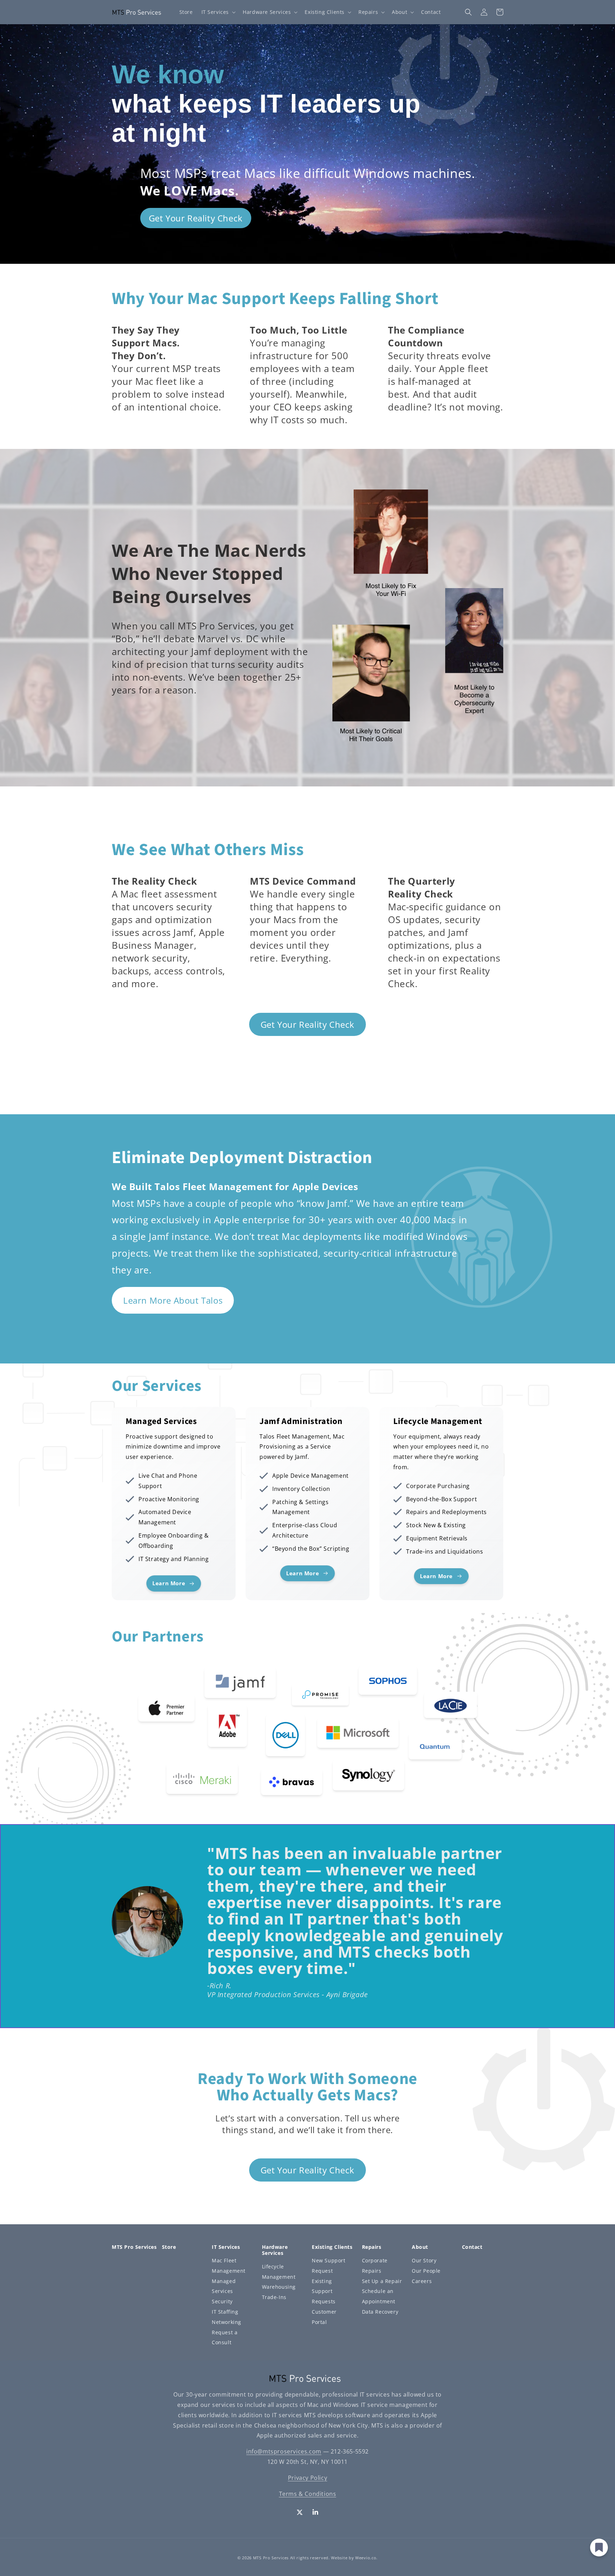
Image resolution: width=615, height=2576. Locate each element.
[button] (218, 12)
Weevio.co (366, 2558)
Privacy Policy (307, 2478)
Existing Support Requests (324, 2291)
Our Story (424, 2260)
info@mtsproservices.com (284, 2451)
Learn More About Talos (173, 1300)
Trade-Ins (274, 2297)
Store (169, 2247)
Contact (472, 2247)
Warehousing (279, 2287)
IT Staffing (225, 2312)
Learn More (137, 1420)
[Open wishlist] (599, 2548)
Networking (227, 2322)
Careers (422, 2281)
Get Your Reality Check (196, 218)
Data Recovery (380, 2312)
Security (222, 2301)
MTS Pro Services (271, 2558)
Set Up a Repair (382, 2281)
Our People (426, 2271)
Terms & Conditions (308, 2494)
